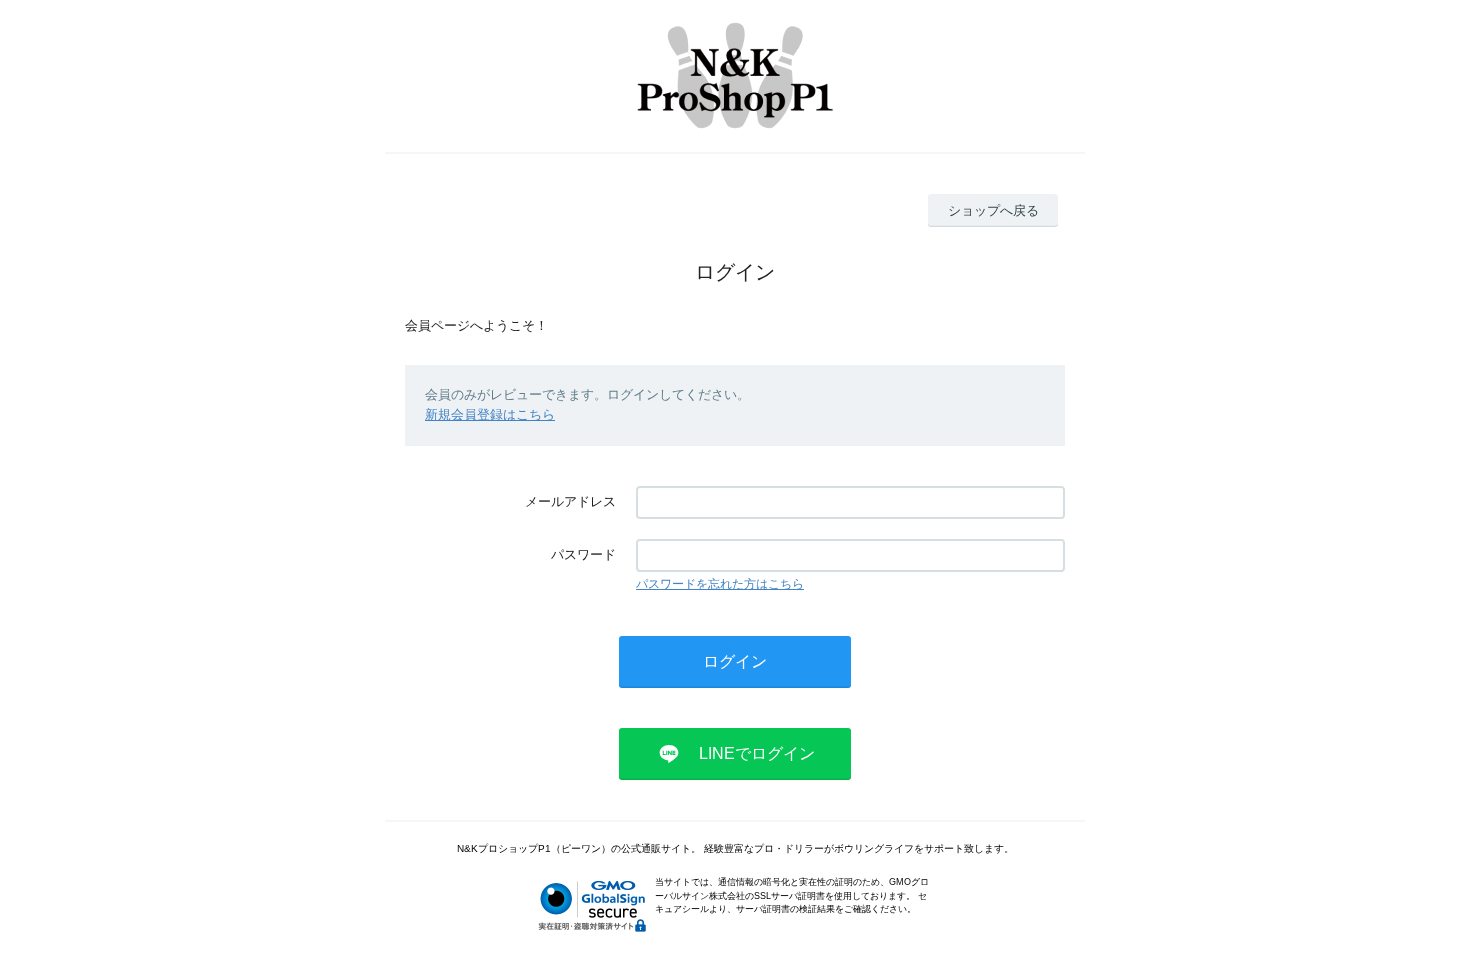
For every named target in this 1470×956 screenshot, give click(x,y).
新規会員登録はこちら (490, 414)
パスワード (583, 554)
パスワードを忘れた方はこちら (720, 584)
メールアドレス (570, 501)
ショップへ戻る (993, 210)
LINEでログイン (757, 753)
